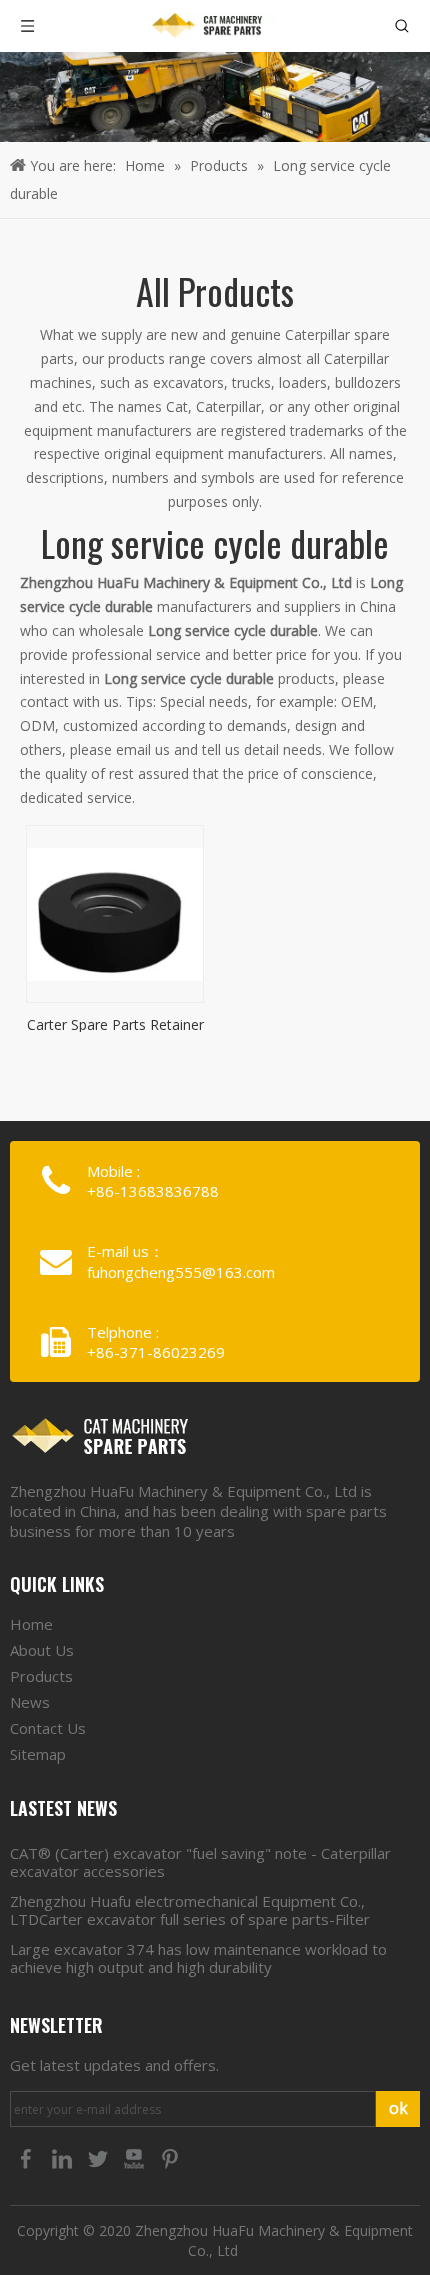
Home (31, 1624)
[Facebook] (28, 2158)
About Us (42, 1650)
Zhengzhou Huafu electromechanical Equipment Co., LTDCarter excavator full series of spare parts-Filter (190, 1910)
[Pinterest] (170, 2158)
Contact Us (48, 1728)
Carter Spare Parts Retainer (115, 1023)
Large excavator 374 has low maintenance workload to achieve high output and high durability (198, 1958)
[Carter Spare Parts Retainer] (115, 912)
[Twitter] (100, 2158)
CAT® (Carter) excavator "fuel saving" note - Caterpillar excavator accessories (200, 1862)
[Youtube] (136, 2158)
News (30, 1702)
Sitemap (38, 1754)
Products (41, 1676)
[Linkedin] (64, 2158)
